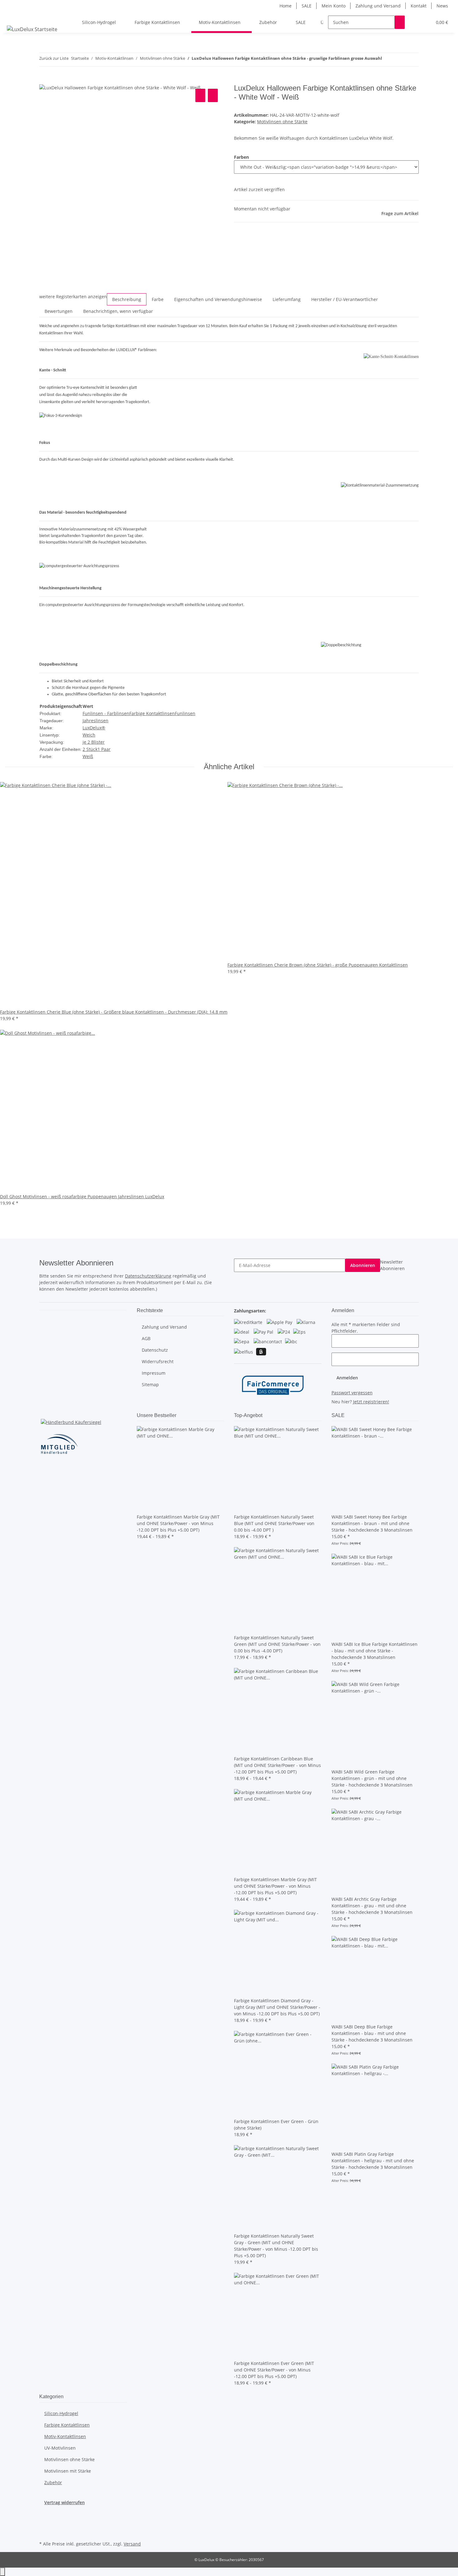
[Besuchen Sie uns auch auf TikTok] (44, 2532)
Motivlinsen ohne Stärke (282, 122)
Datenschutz (155, 1350)
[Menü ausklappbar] (13, 17)
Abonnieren (363, 1265)
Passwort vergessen (352, 1393)
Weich (89, 735)
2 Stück (90, 749)
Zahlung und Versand (378, 6)
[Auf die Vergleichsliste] (200, 95)
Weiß (88, 756)
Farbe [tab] (158, 299)
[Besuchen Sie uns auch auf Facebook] (44, 2518)
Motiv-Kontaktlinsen (65, 2436)
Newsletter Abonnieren (392, 1265)
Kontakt (419, 6)
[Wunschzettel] (425, 22)
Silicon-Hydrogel (61, 2413)
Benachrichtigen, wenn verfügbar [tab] (118, 311)
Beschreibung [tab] (127, 299)
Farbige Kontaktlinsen (152, 713)
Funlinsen (185, 713)
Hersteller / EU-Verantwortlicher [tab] (345, 299)
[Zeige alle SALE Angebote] (345, 1415)
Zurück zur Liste (54, 58)
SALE (307, 6)
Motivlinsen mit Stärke (68, 2471)
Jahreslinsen (95, 721)
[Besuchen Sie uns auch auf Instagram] (44, 2525)
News (442, 6)
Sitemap (150, 1385)
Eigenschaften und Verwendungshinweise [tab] (218, 299)
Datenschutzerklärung (148, 1276)
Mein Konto (334, 6)
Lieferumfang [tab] (287, 299)
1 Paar (104, 749)
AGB (146, 1338)
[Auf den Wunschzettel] (213, 95)
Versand (132, 2544)
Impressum (154, 1373)
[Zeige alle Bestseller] (177, 1415)
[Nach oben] (2, 2572)
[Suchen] (400, 22)
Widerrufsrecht (158, 1361)
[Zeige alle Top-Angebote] (263, 1415)
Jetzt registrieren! (371, 1402)
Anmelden (347, 1378)
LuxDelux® (94, 728)
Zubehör (53, 2482)
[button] (415, 22)
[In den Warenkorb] (44, 80)
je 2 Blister (94, 742)
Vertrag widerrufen (64, 2502)
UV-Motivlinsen (60, 2448)
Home (286, 6)
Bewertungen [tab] (59, 311)
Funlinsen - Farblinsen (106, 713)
